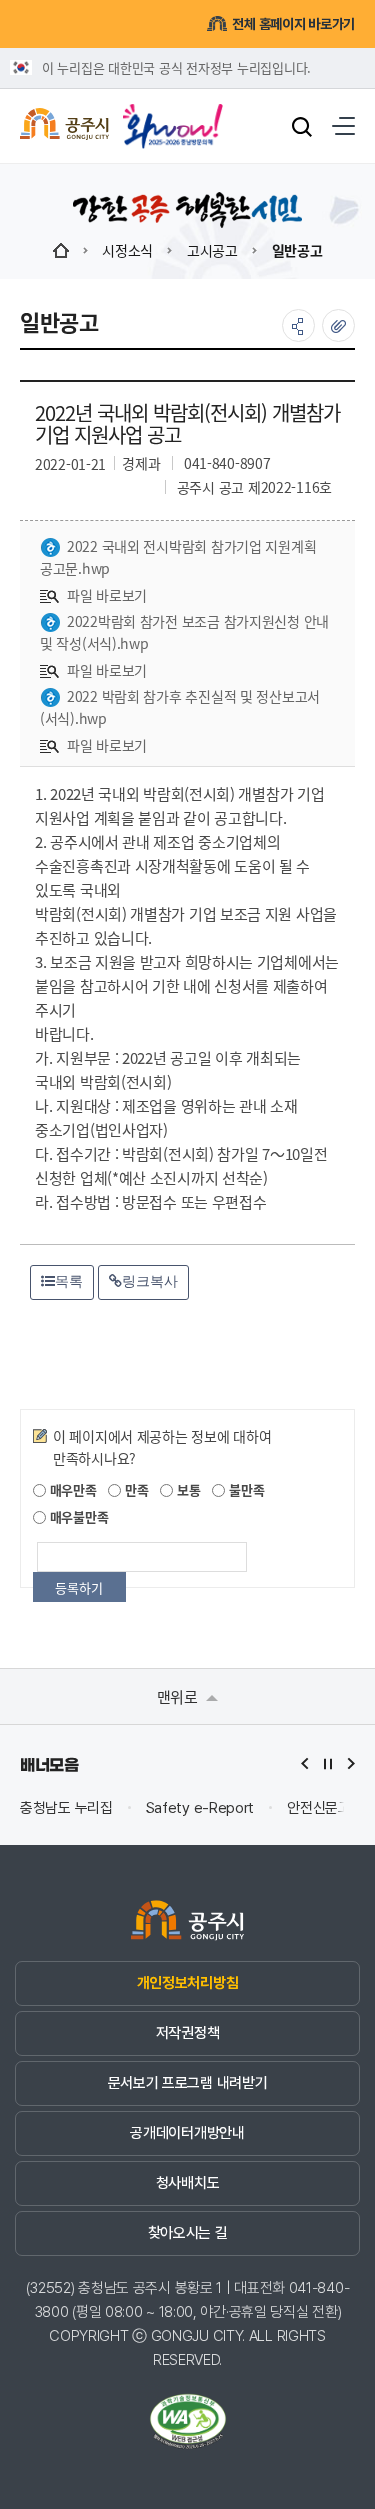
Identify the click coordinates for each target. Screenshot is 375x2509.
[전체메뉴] (343, 126)
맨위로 (179, 1696)
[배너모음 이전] (305, 1763)
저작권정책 (187, 2033)
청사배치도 (187, 2183)
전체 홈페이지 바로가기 (293, 24)
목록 (69, 1281)
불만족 (244, 1489)
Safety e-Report (200, 1808)
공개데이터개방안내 (187, 2133)
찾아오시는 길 (188, 2233)
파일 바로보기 (107, 595)
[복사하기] (338, 325)
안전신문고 (319, 1808)
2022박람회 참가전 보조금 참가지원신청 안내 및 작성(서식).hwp (184, 632)
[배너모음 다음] (351, 1763)
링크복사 (150, 1281)
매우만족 (71, 1489)
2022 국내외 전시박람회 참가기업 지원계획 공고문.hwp (178, 557)
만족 (134, 1489)
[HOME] (61, 250)
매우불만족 (77, 1516)
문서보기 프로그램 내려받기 (188, 2083)
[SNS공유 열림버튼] (298, 325)
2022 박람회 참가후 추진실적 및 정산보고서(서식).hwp (180, 707)
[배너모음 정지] (328, 1763)
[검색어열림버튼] (302, 126)
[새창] (173, 119)
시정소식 (127, 250)
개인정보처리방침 (187, 1983)
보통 (186, 1489)
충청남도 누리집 (66, 1808)
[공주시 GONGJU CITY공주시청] (64, 126)
